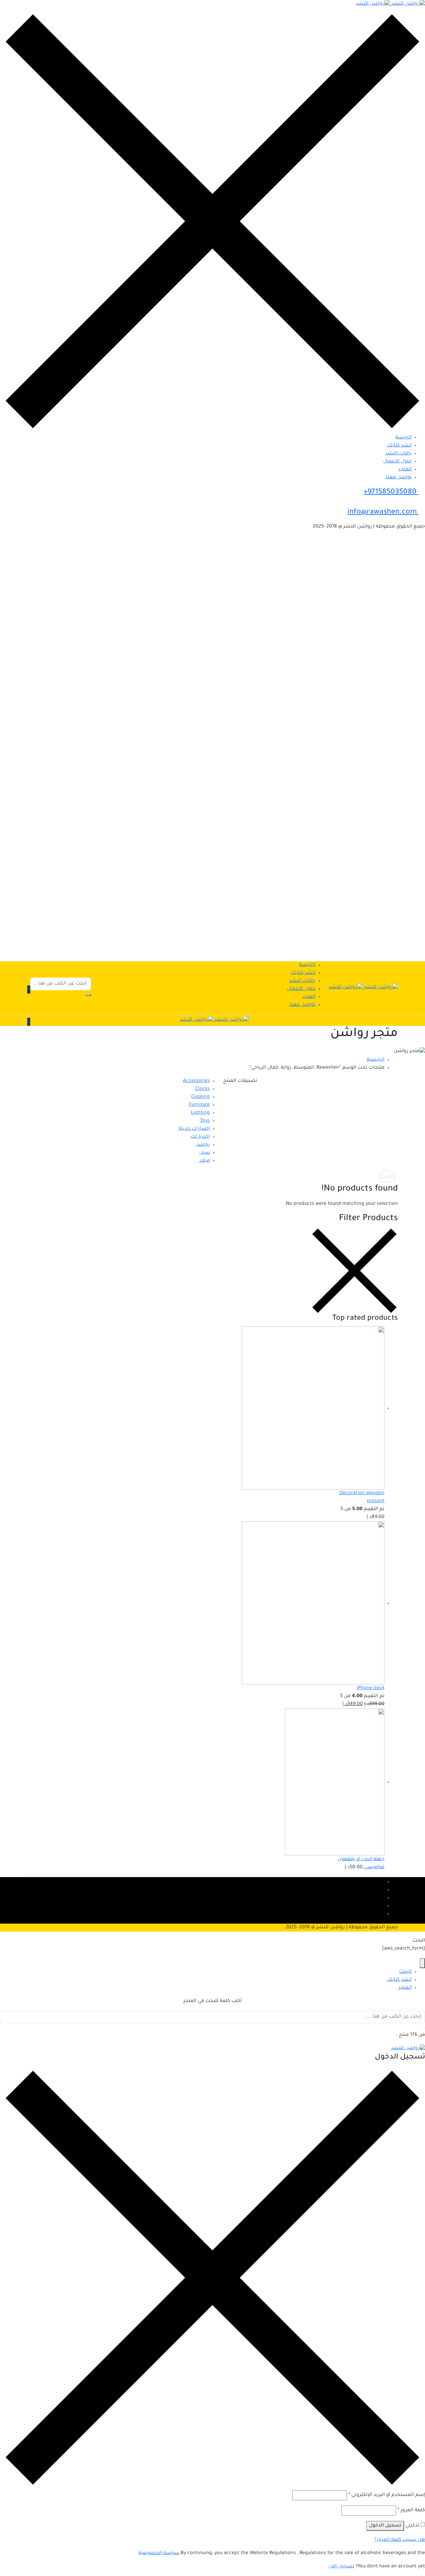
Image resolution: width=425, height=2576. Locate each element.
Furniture (199, 1105)
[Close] (422, 1963)
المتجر (405, 470)
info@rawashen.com (383, 513)
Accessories (196, 1081)
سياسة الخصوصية (159, 2553)
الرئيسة (404, 438)
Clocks (203, 1089)
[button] (29, 990)
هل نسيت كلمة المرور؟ (400, 2540)
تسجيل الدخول (385, 2526)
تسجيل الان (341, 2567)
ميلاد (205, 1161)
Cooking (201, 1097)
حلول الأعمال (397, 462)
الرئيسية (376, 1060)
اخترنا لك (200, 1137)
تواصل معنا (399, 478)
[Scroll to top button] (410, 2561)
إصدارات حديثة (194, 1129)
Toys (205, 1121)
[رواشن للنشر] (390, 5)
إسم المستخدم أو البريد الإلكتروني (387, 2495)
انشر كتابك (399, 446)
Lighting (200, 1113)
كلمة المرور (411, 2511)
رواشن (203, 1145)
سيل (205, 1153)
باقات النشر (399, 454)
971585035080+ (391, 493)
